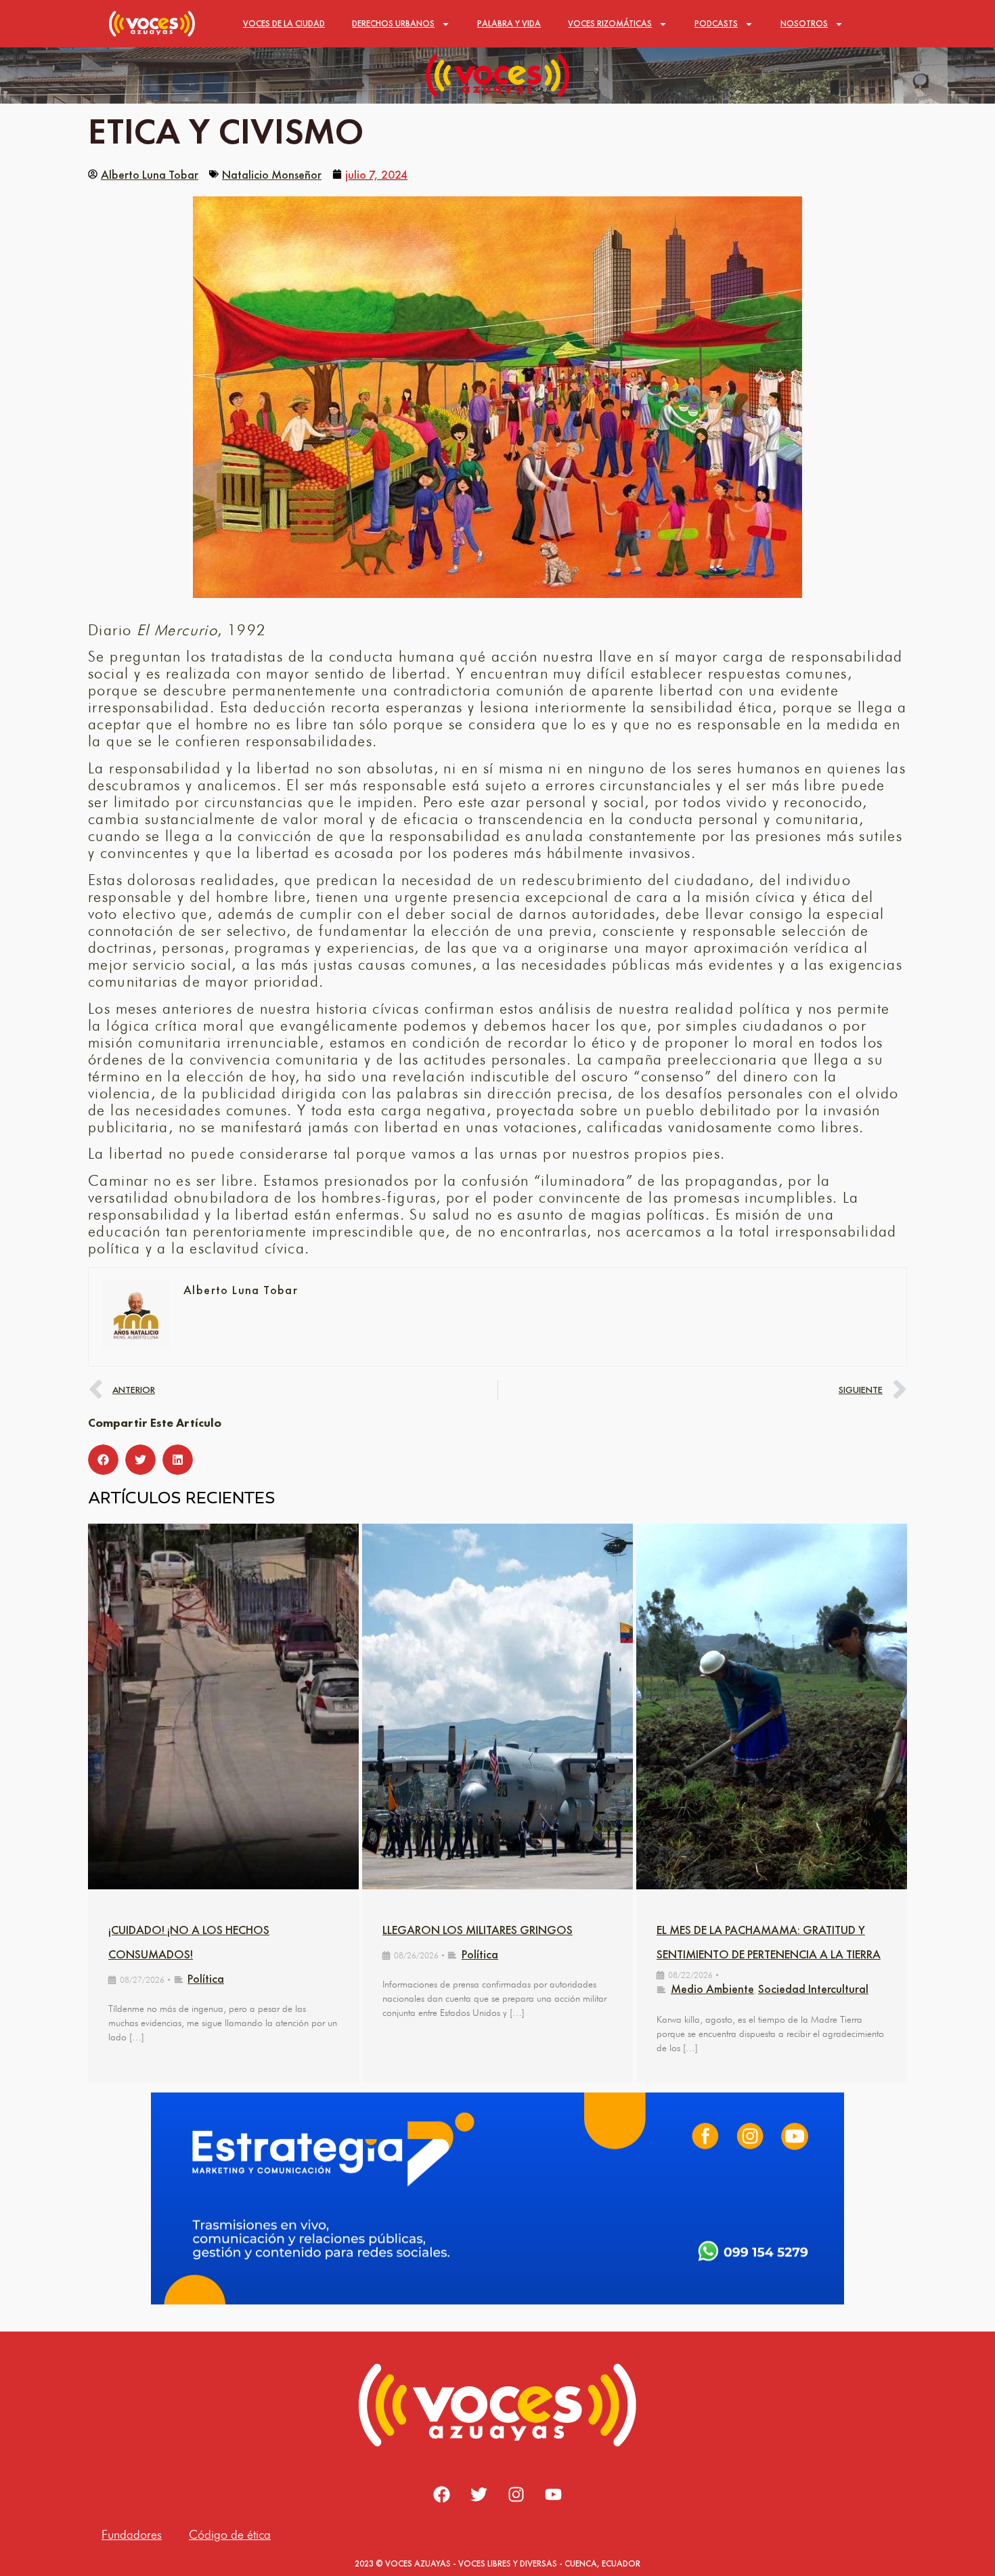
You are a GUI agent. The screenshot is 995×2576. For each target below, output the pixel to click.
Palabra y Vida (509, 23)
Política (206, 1978)
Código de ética (230, 2534)
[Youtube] (554, 2494)
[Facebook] (442, 2494)
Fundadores (132, 2534)
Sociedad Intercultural (813, 1989)
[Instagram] (516, 2494)
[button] (103, 1460)
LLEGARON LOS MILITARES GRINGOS (478, 1930)
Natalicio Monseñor (272, 174)
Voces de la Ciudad (284, 23)
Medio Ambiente (712, 1989)
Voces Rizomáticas (610, 23)
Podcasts (716, 23)
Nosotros (804, 23)
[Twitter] (479, 2494)
